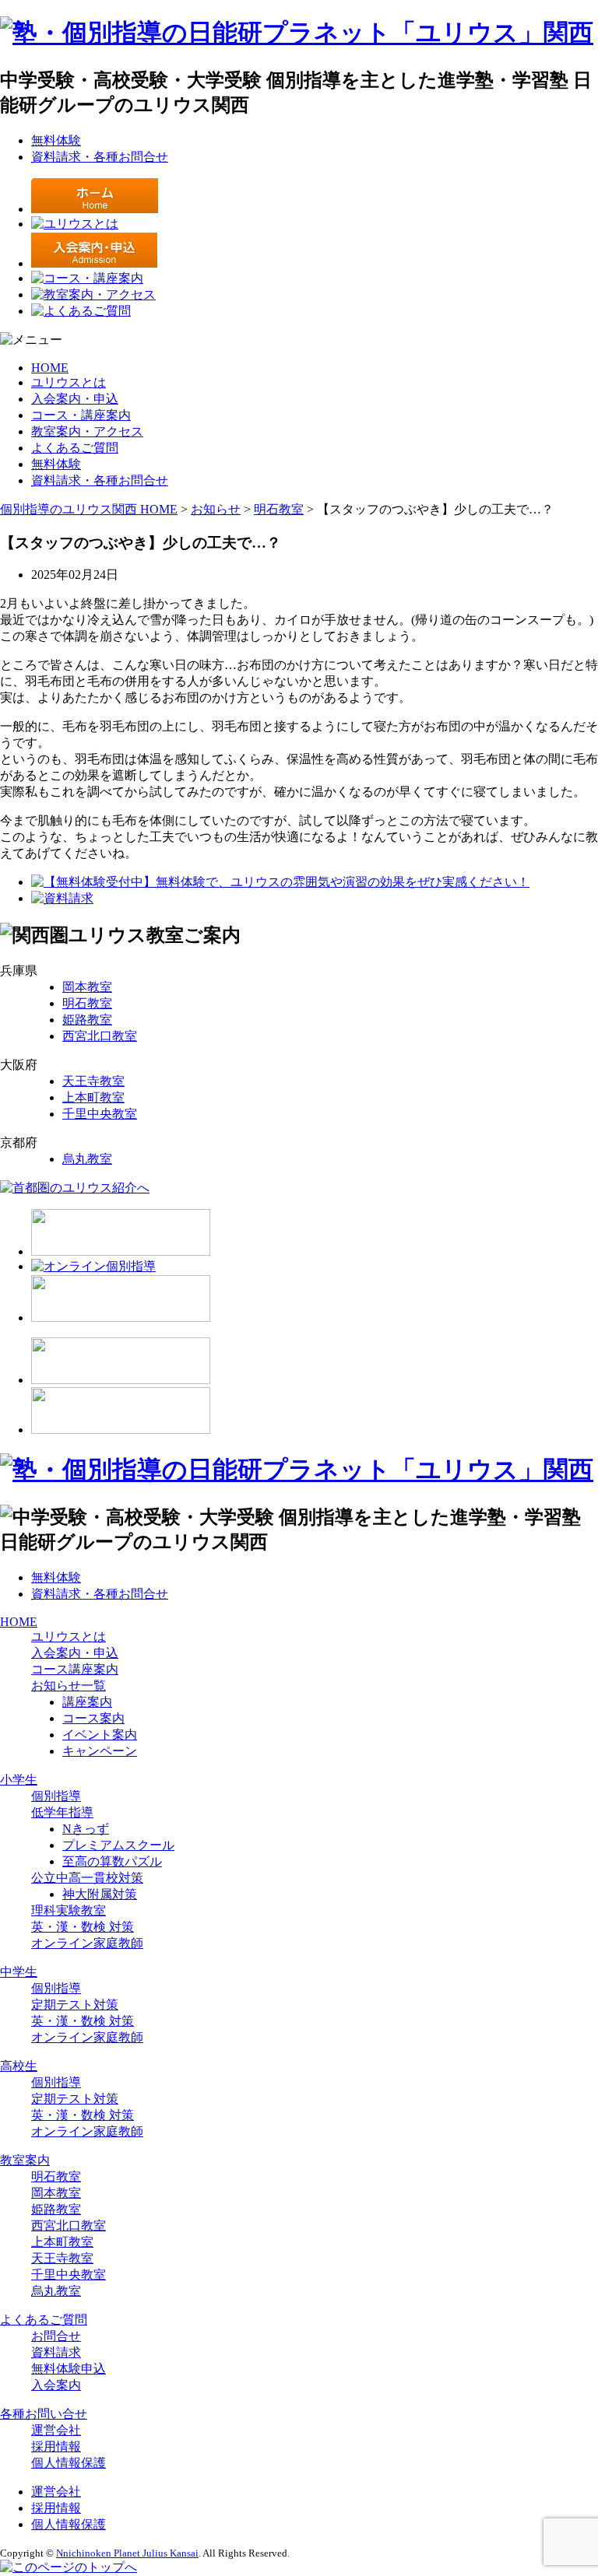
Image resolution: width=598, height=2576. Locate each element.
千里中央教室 (100, 1114)
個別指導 (56, 1796)
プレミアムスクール (118, 1845)
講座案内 (87, 1702)
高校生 (19, 2066)
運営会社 (56, 2430)
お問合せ (56, 2336)
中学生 (19, 1972)
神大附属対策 (100, 1894)
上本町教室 (93, 1097)
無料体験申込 (69, 2369)
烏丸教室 (87, 1159)
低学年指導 (62, 1812)
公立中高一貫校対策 (87, 1878)
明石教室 (87, 1003)
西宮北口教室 (100, 1036)
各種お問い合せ (44, 2414)
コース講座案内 (75, 1669)
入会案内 (56, 2385)
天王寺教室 (93, 1081)
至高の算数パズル (112, 1861)
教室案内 (25, 2160)
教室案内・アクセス (87, 431)
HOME (50, 368)
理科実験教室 (69, 1910)
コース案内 (93, 1718)
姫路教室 (87, 1020)
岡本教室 (87, 987)
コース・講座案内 (81, 415)
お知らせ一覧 (69, 1686)
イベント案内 (100, 1735)
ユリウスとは (69, 382)
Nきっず (86, 1829)
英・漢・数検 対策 (83, 1927)
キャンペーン (100, 1751)
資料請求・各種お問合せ (100, 157)
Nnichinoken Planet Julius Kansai (127, 2553)
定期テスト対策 (75, 2005)
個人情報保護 (69, 2463)
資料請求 (56, 2352)
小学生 (19, 1780)
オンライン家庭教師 (87, 1943)
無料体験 (56, 140)
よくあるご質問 (75, 448)
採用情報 (56, 2446)
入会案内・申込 (75, 399)
